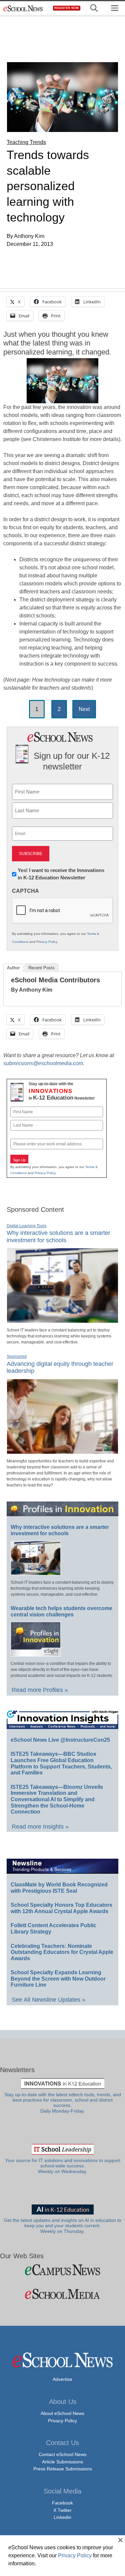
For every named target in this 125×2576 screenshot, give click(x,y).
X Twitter (62, 2510)
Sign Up (19, 1160)
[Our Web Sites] (62, 2270)
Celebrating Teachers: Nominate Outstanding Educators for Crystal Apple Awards (62, 1952)
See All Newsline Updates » (48, 2000)
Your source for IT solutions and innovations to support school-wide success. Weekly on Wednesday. (63, 2166)
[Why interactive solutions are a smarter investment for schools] (62, 1320)
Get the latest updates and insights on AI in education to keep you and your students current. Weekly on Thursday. (62, 2226)
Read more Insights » (40, 1827)
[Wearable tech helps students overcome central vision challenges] (36, 1654)
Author (13, 968)
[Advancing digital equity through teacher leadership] (62, 1451)
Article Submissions (62, 2462)
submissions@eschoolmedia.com (43, 1063)
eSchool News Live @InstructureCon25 (60, 1740)
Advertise (62, 2379)
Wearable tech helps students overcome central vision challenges (61, 1611)
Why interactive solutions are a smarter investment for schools (58, 1237)
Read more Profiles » (40, 1690)
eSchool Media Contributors (55, 980)
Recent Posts (41, 968)
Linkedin (62, 2517)
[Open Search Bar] (94, 8)
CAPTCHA (25, 891)
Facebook (62, 2503)
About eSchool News (62, 2413)
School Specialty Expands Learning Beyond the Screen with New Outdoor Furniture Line (58, 1979)
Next (84, 709)
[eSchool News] (23, 8)
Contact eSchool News (62, 2454)
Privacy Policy (47, 942)
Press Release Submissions (63, 2469)
